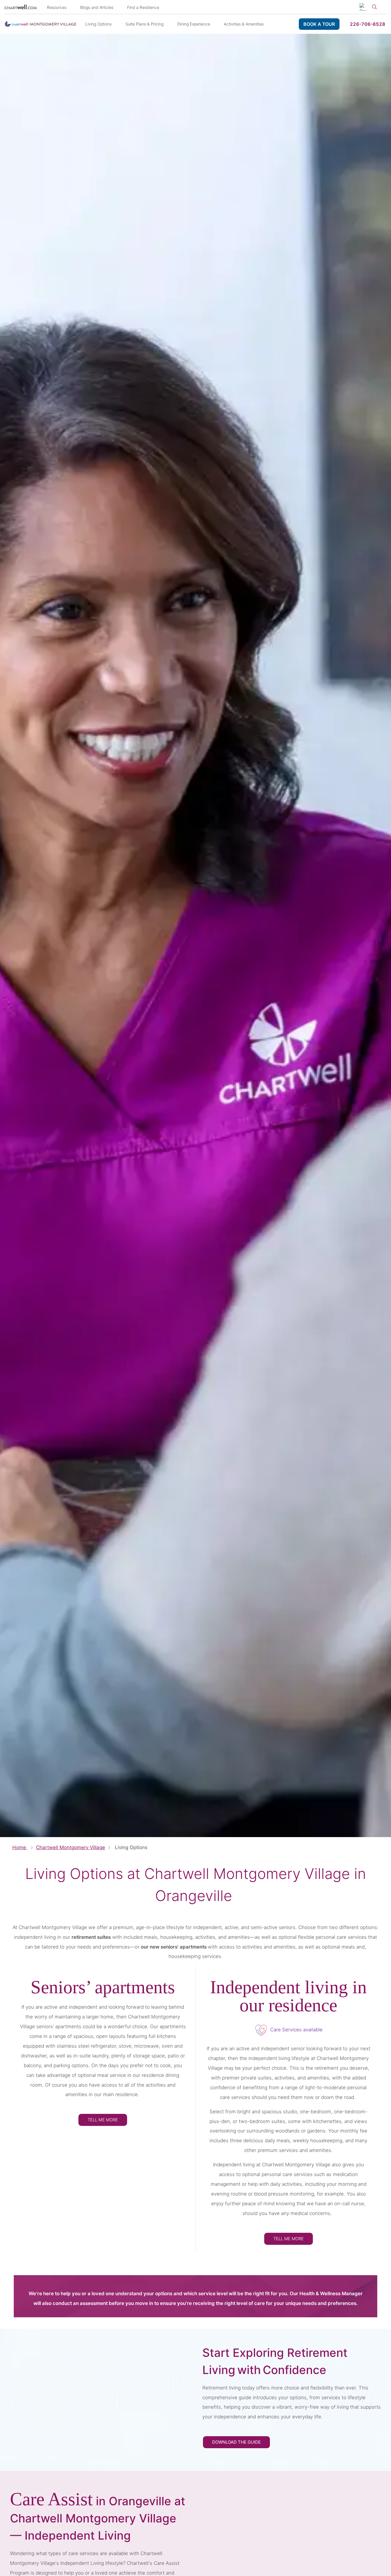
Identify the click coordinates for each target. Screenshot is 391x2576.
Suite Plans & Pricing (144, 24)
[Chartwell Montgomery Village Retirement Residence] (40, 24)
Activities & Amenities (244, 24)
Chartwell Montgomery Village (71, 1847)
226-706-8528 (368, 24)
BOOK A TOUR (319, 24)
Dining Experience (194, 24)
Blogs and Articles (97, 7)
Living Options (98, 24)
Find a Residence (143, 7)
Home (20, 1847)
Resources (57, 7)
